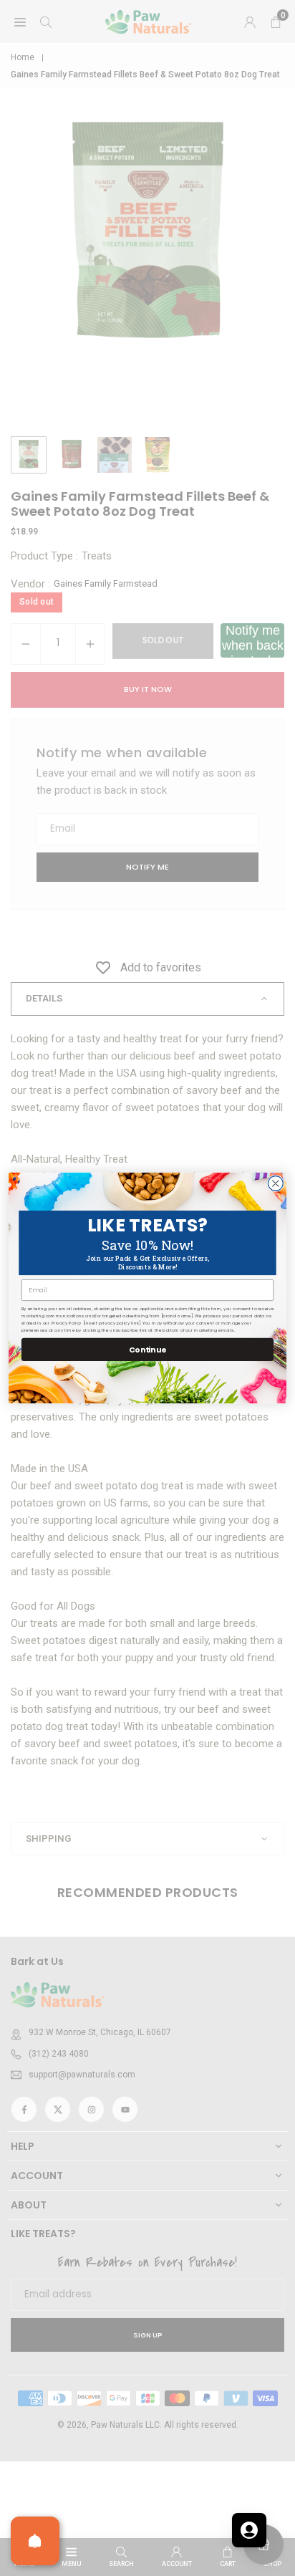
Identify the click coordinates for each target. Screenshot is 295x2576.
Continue (147, 1349)
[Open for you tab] (249, 2530)
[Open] (35, 2541)
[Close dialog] (275, 1184)
